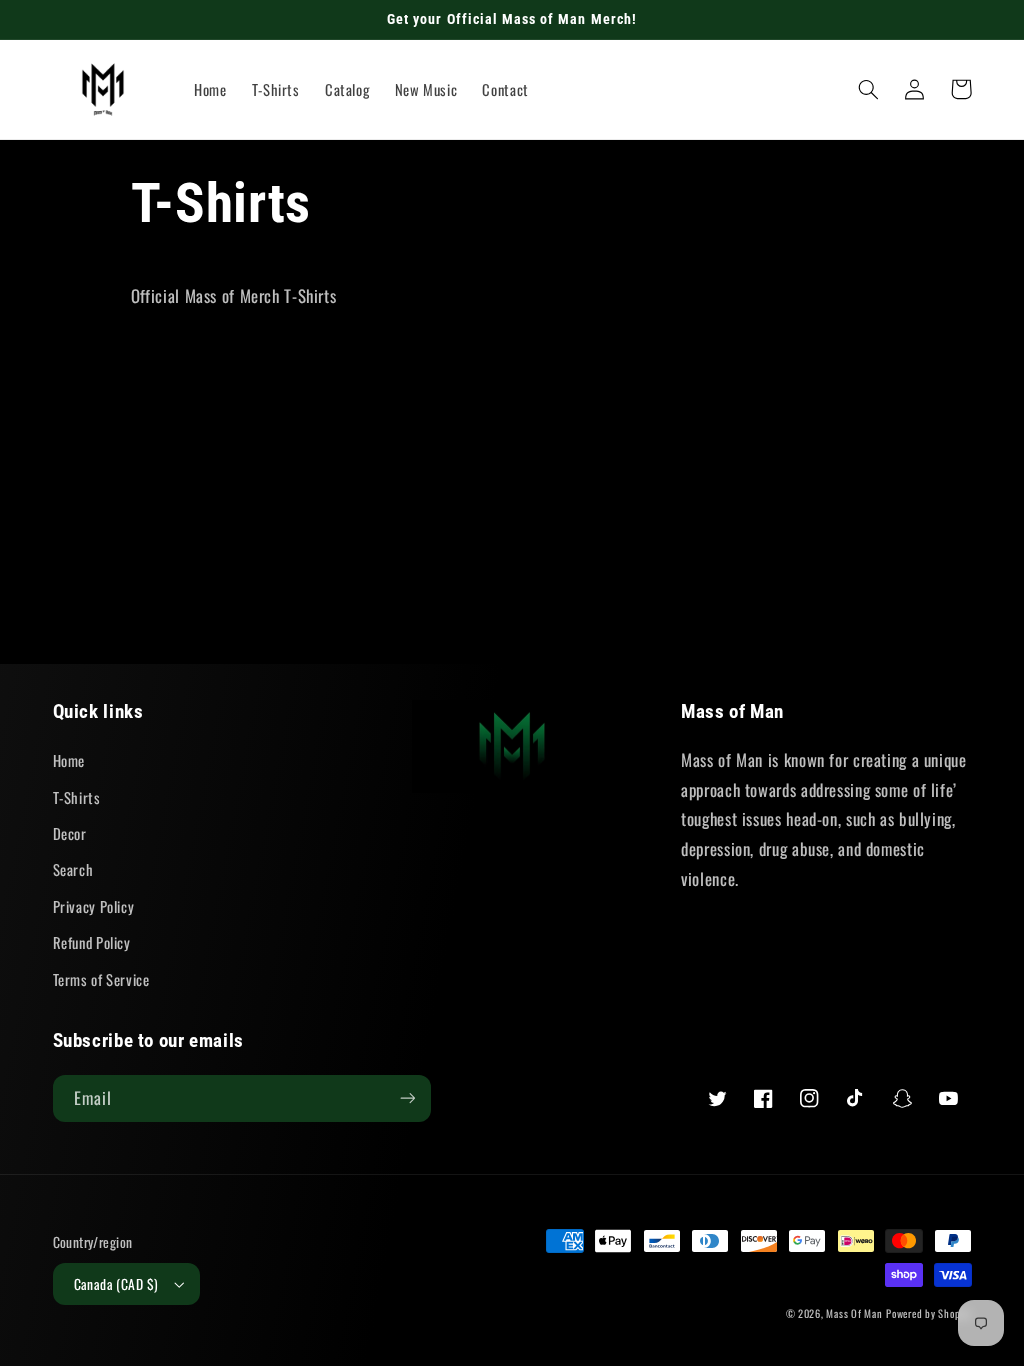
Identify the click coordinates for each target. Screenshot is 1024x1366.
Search (73, 869)
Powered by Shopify (928, 1313)
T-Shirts (77, 797)
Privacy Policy (94, 906)
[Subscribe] (407, 1098)
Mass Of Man (854, 1313)
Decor (70, 833)
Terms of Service (101, 979)
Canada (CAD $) (116, 1284)
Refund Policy (92, 942)
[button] (869, 89)
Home (69, 760)
